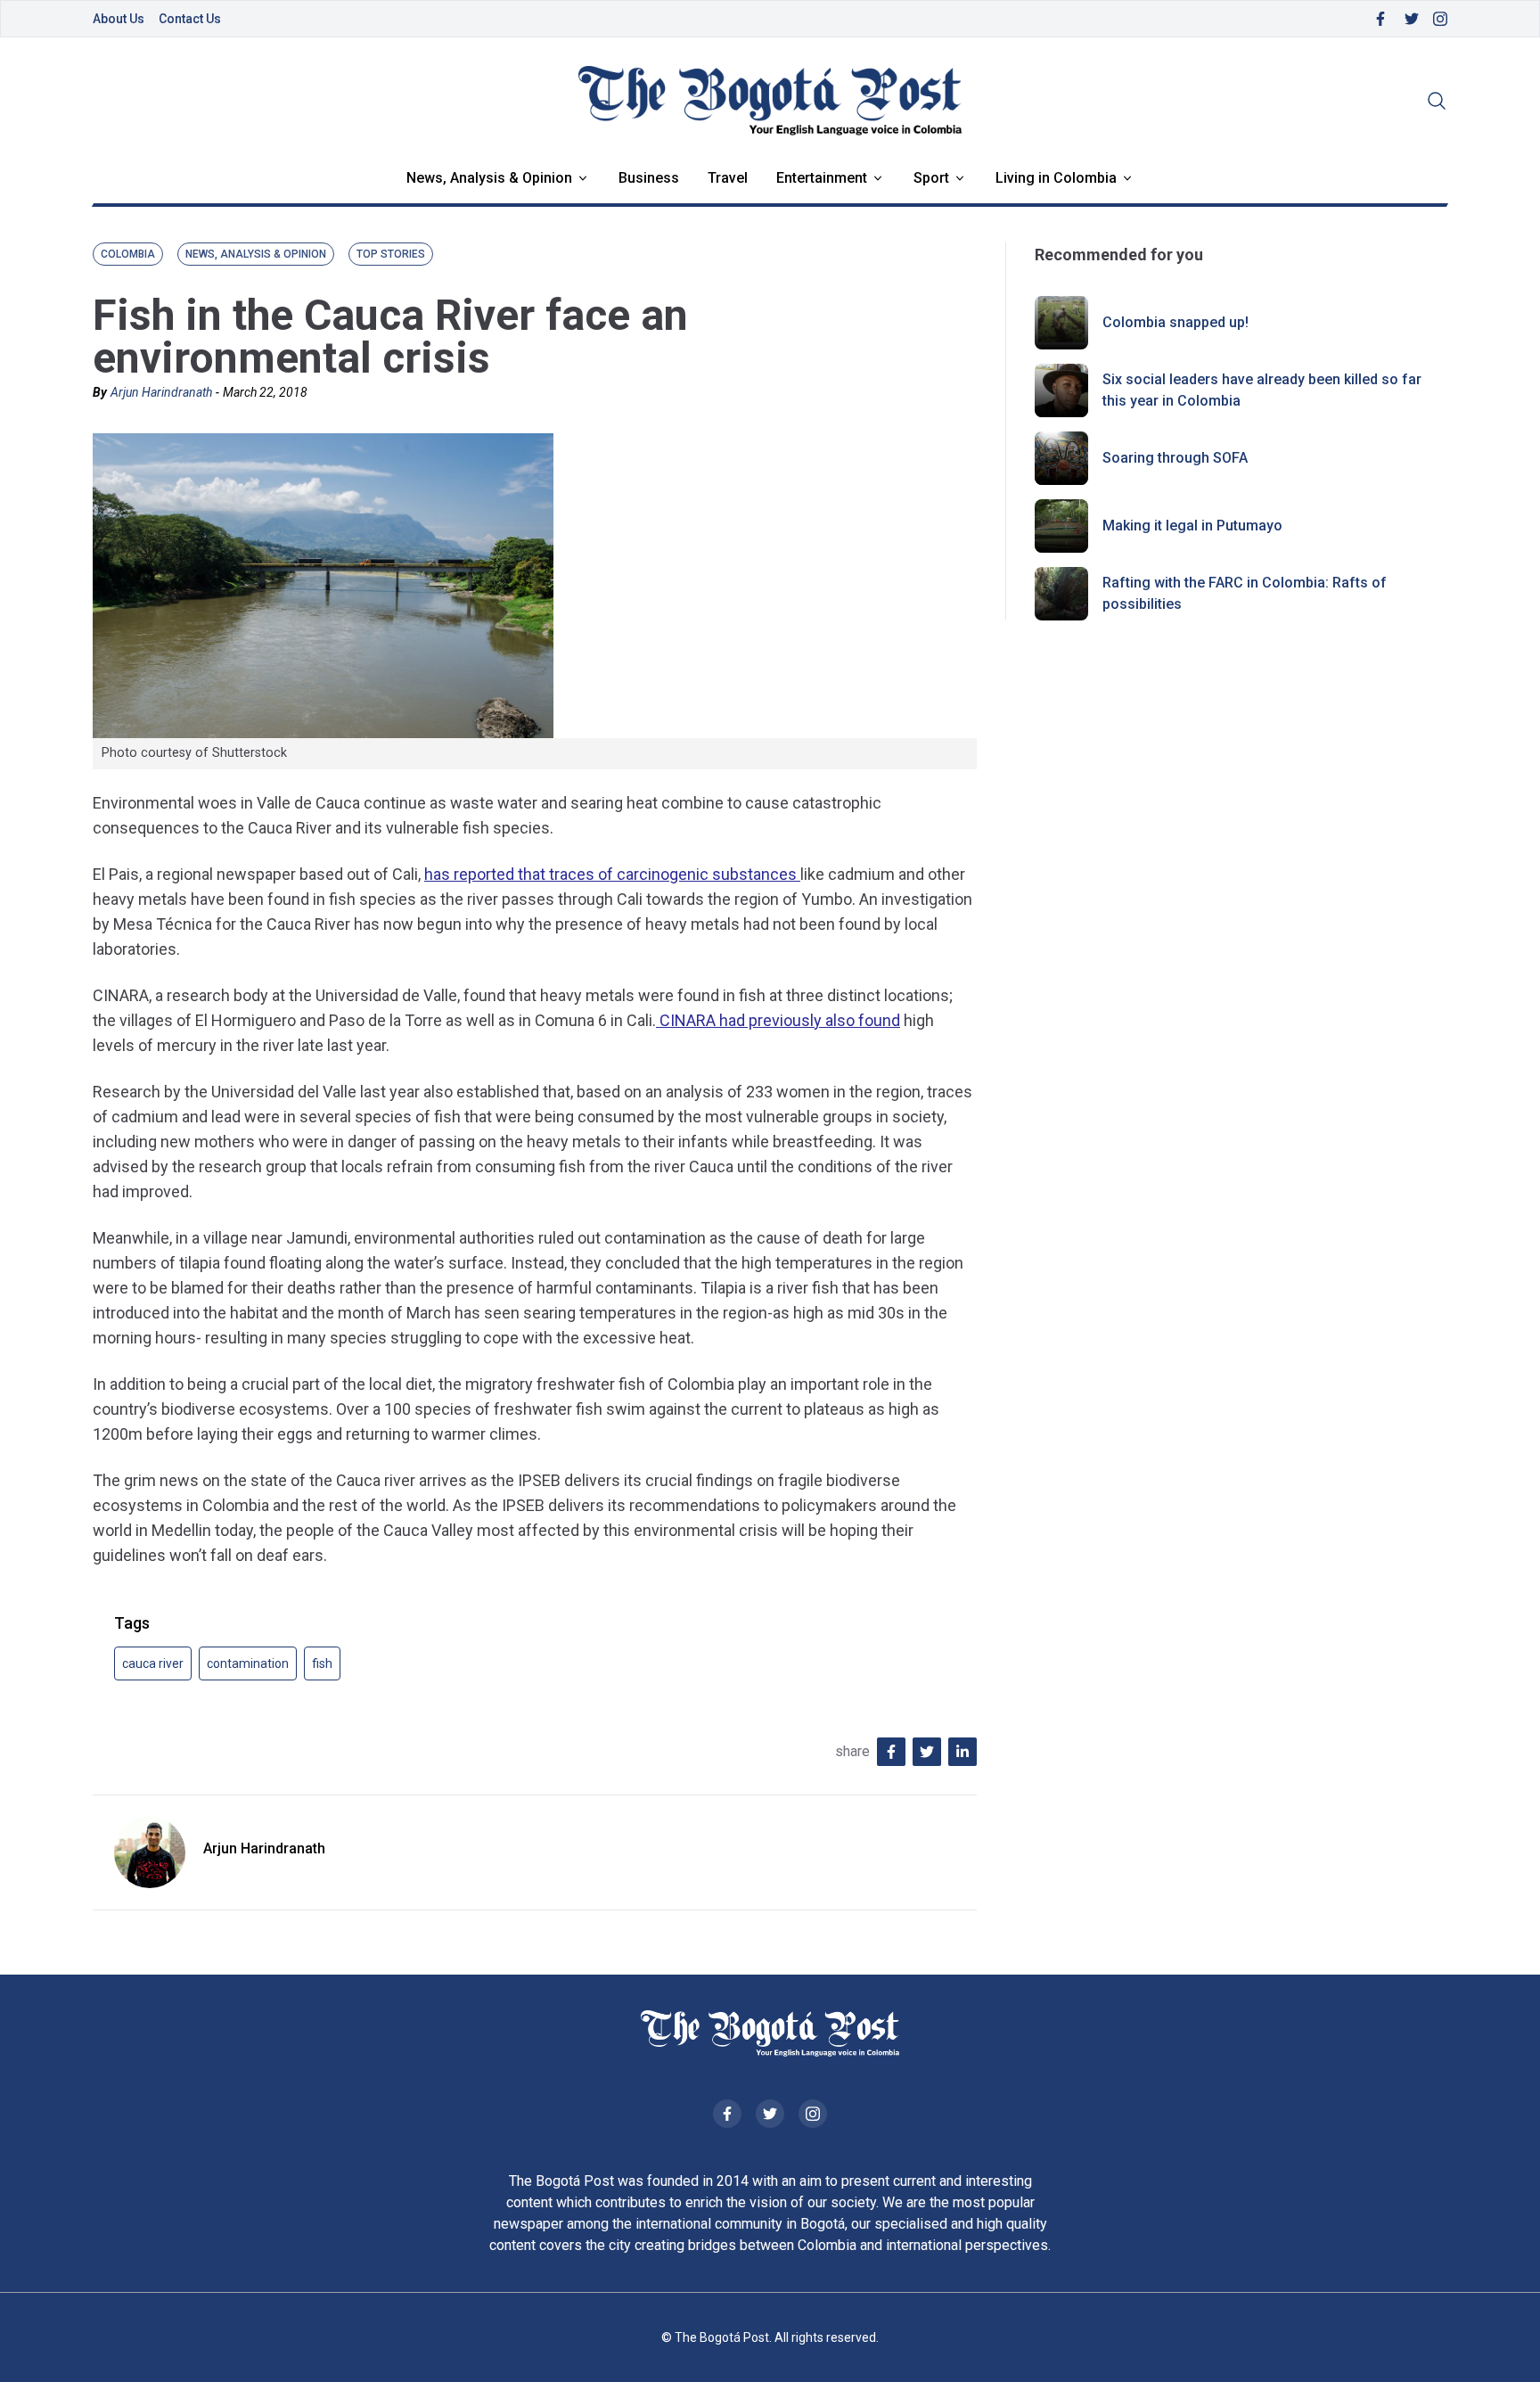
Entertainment (822, 178)
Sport (931, 178)
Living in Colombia (1056, 178)
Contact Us (190, 19)
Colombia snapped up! (1175, 322)
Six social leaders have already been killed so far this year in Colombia (1262, 390)
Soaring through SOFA (1175, 458)
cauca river (153, 1663)
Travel (728, 178)
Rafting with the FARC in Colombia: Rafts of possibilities (1245, 593)
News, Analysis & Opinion (489, 178)
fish (322, 1663)
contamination (248, 1663)
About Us (119, 19)
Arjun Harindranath (161, 392)
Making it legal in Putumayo (1192, 526)
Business (649, 178)
